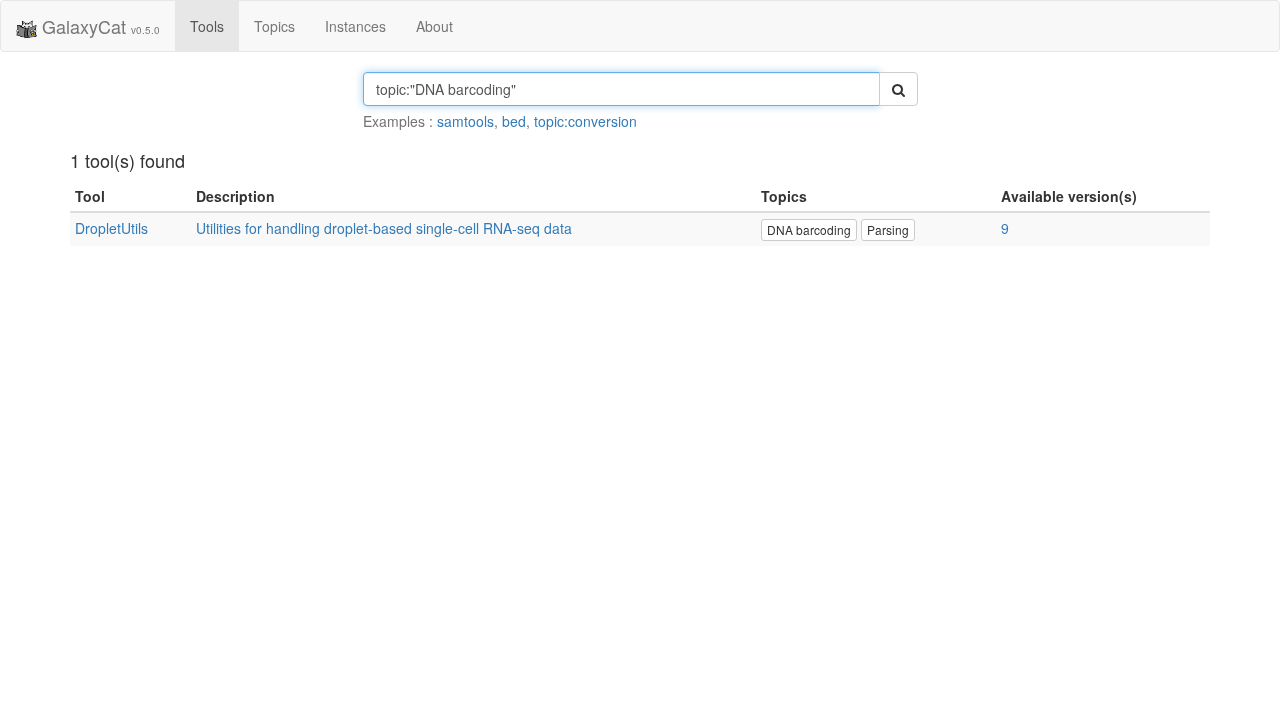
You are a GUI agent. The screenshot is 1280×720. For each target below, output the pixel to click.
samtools (465, 121)
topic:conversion (585, 121)
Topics (274, 26)
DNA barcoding (809, 229)
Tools (207, 26)
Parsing (888, 229)
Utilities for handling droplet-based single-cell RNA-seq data (384, 228)
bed (514, 121)
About (434, 26)
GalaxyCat (98, 26)
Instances (355, 26)
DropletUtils (111, 228)
